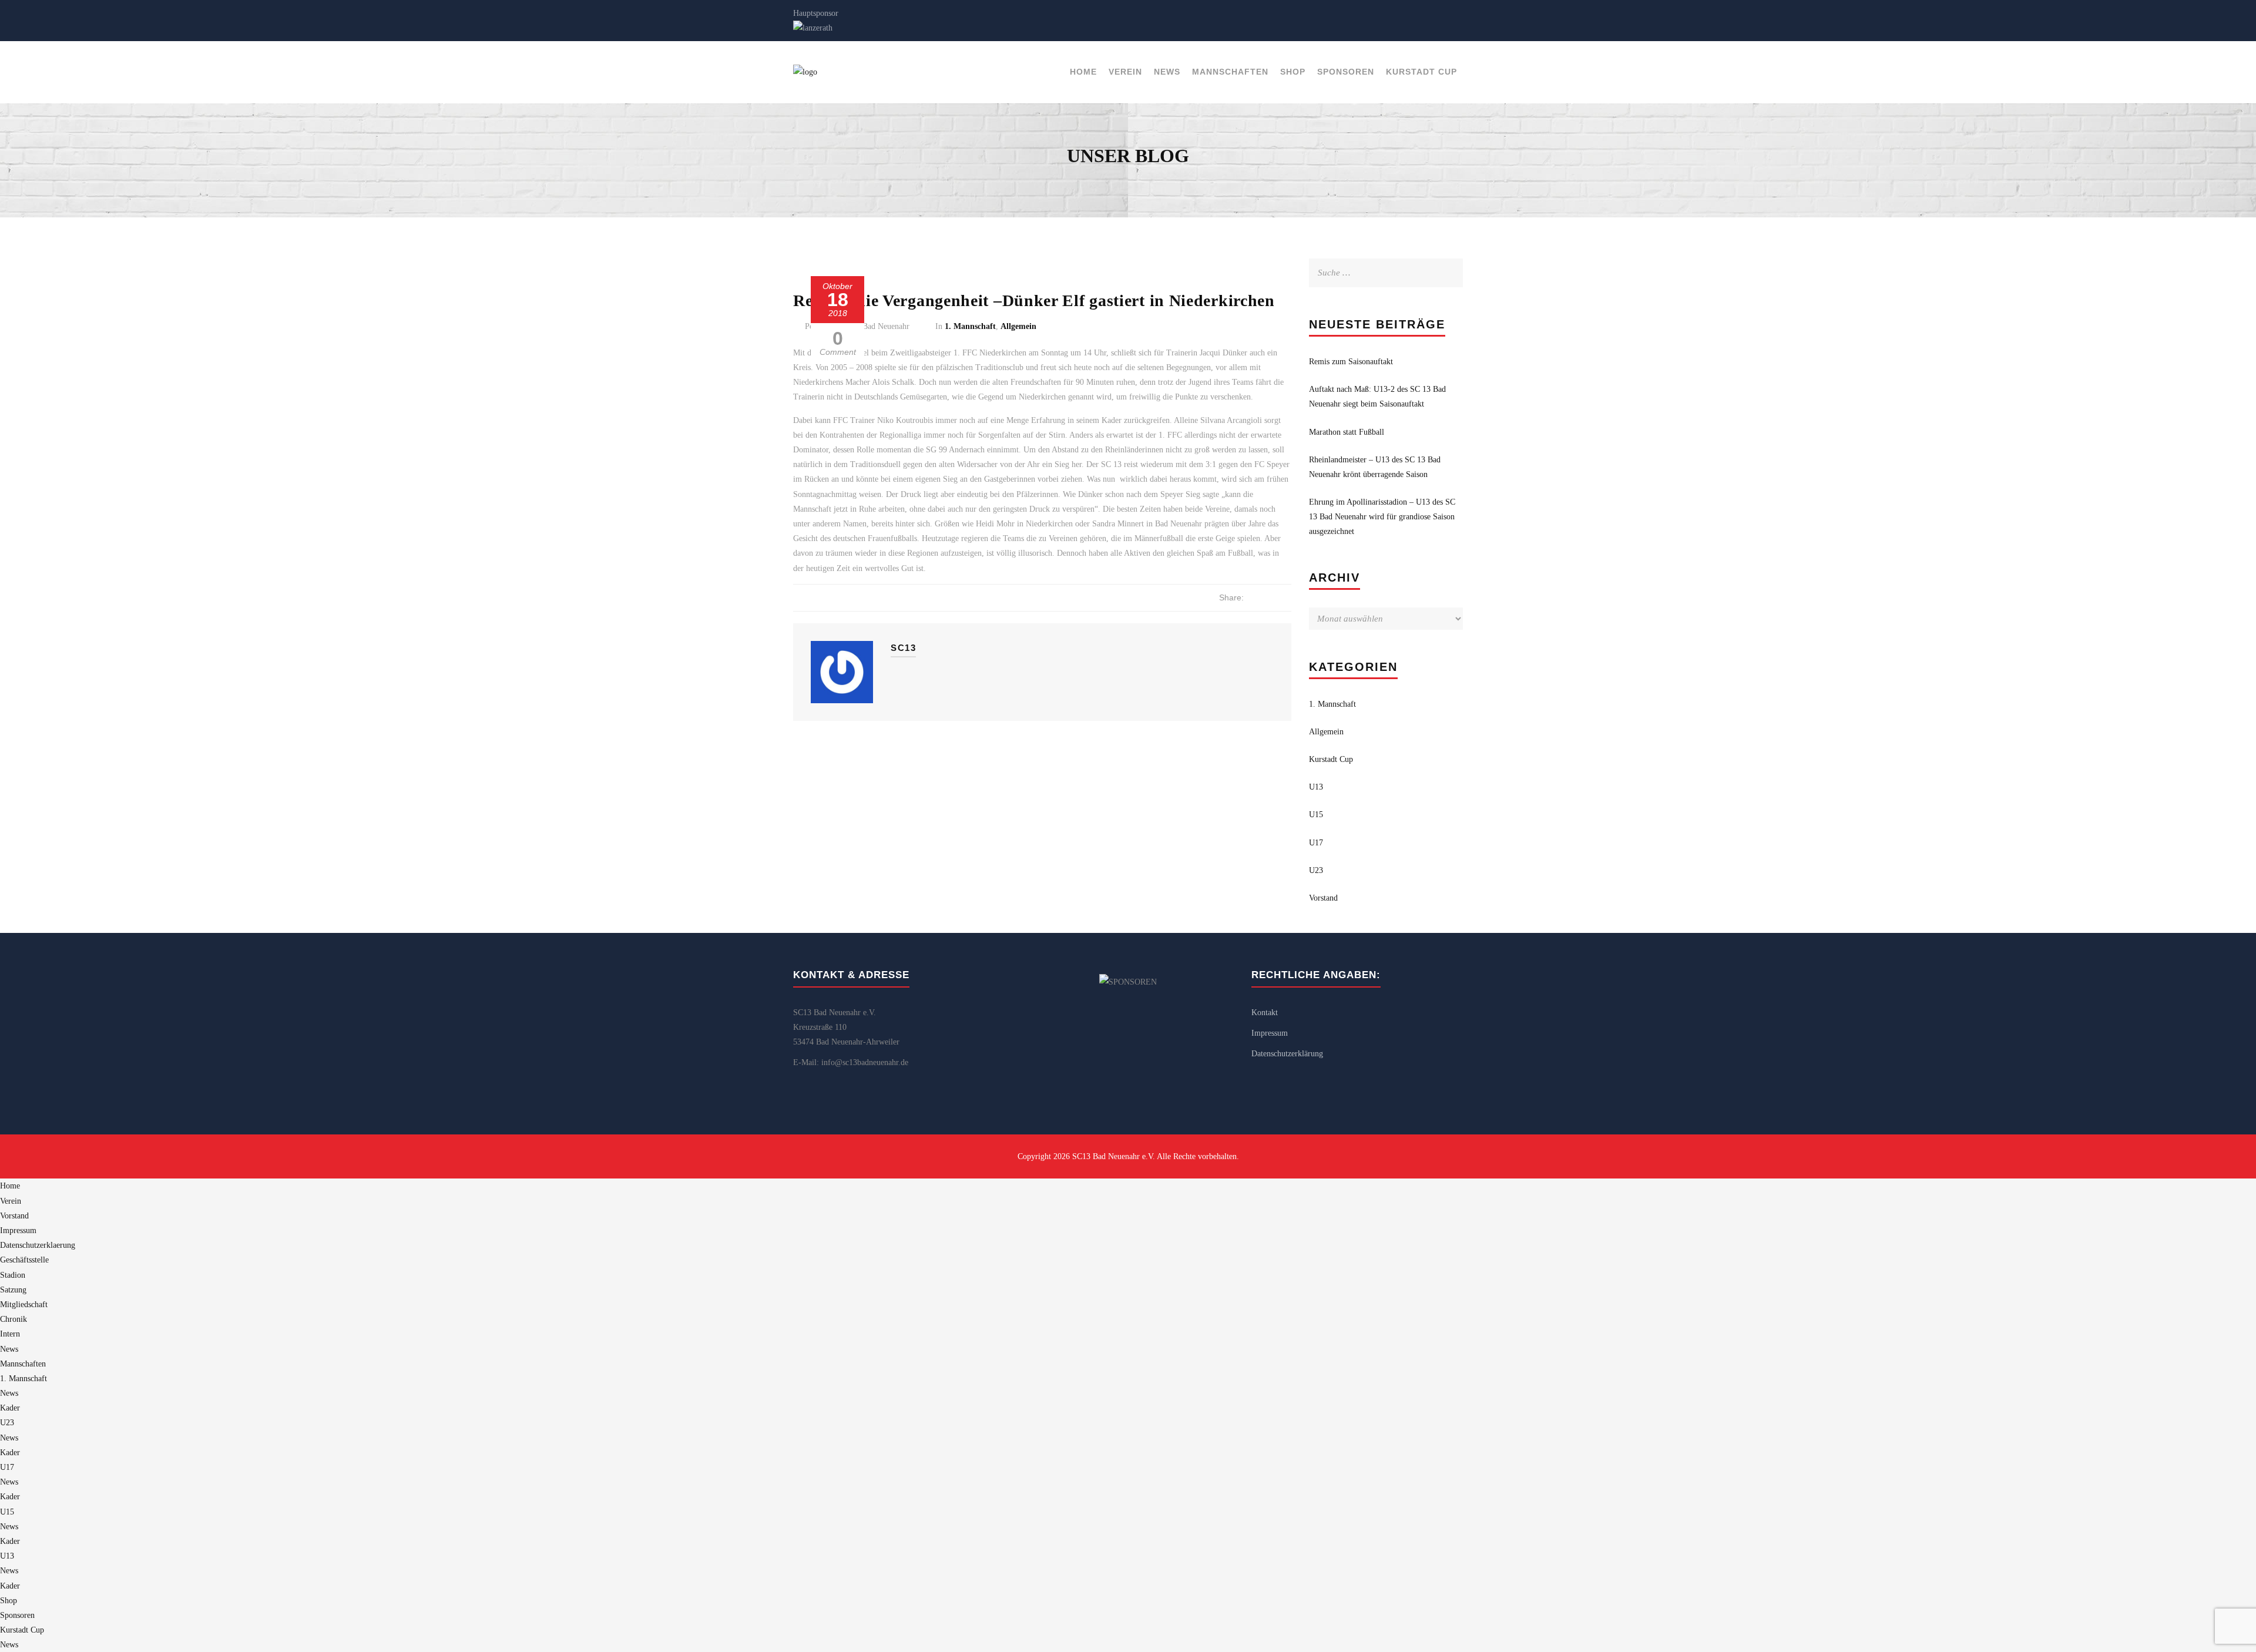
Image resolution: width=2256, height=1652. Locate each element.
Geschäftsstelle (24, 1260)
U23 (1316, 870)
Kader (10, 1408)
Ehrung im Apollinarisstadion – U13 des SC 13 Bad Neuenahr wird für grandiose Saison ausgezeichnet (1382, 517)
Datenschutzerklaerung (38, 1245)
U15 (1316, 815)
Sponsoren (1346, 72)
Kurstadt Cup (1421, 72)
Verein (1125, 72)
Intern (10, 1334)
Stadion (13, 1275)
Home (1083, 72)
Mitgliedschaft (24, 1305)
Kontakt (1265, 1013)
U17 (1316, 843)
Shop (1293, 72)
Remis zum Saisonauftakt (1351, 362)
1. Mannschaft (970, 326)
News (1167, 72)
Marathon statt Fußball (1347, 432)
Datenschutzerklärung (1287, 1054)
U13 (1316, 787)
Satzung (13, 1290)
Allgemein (1018, 326)
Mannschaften (1230, 72)
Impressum (1270, 1033)
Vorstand (1323, 898)
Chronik (14, 1319)
